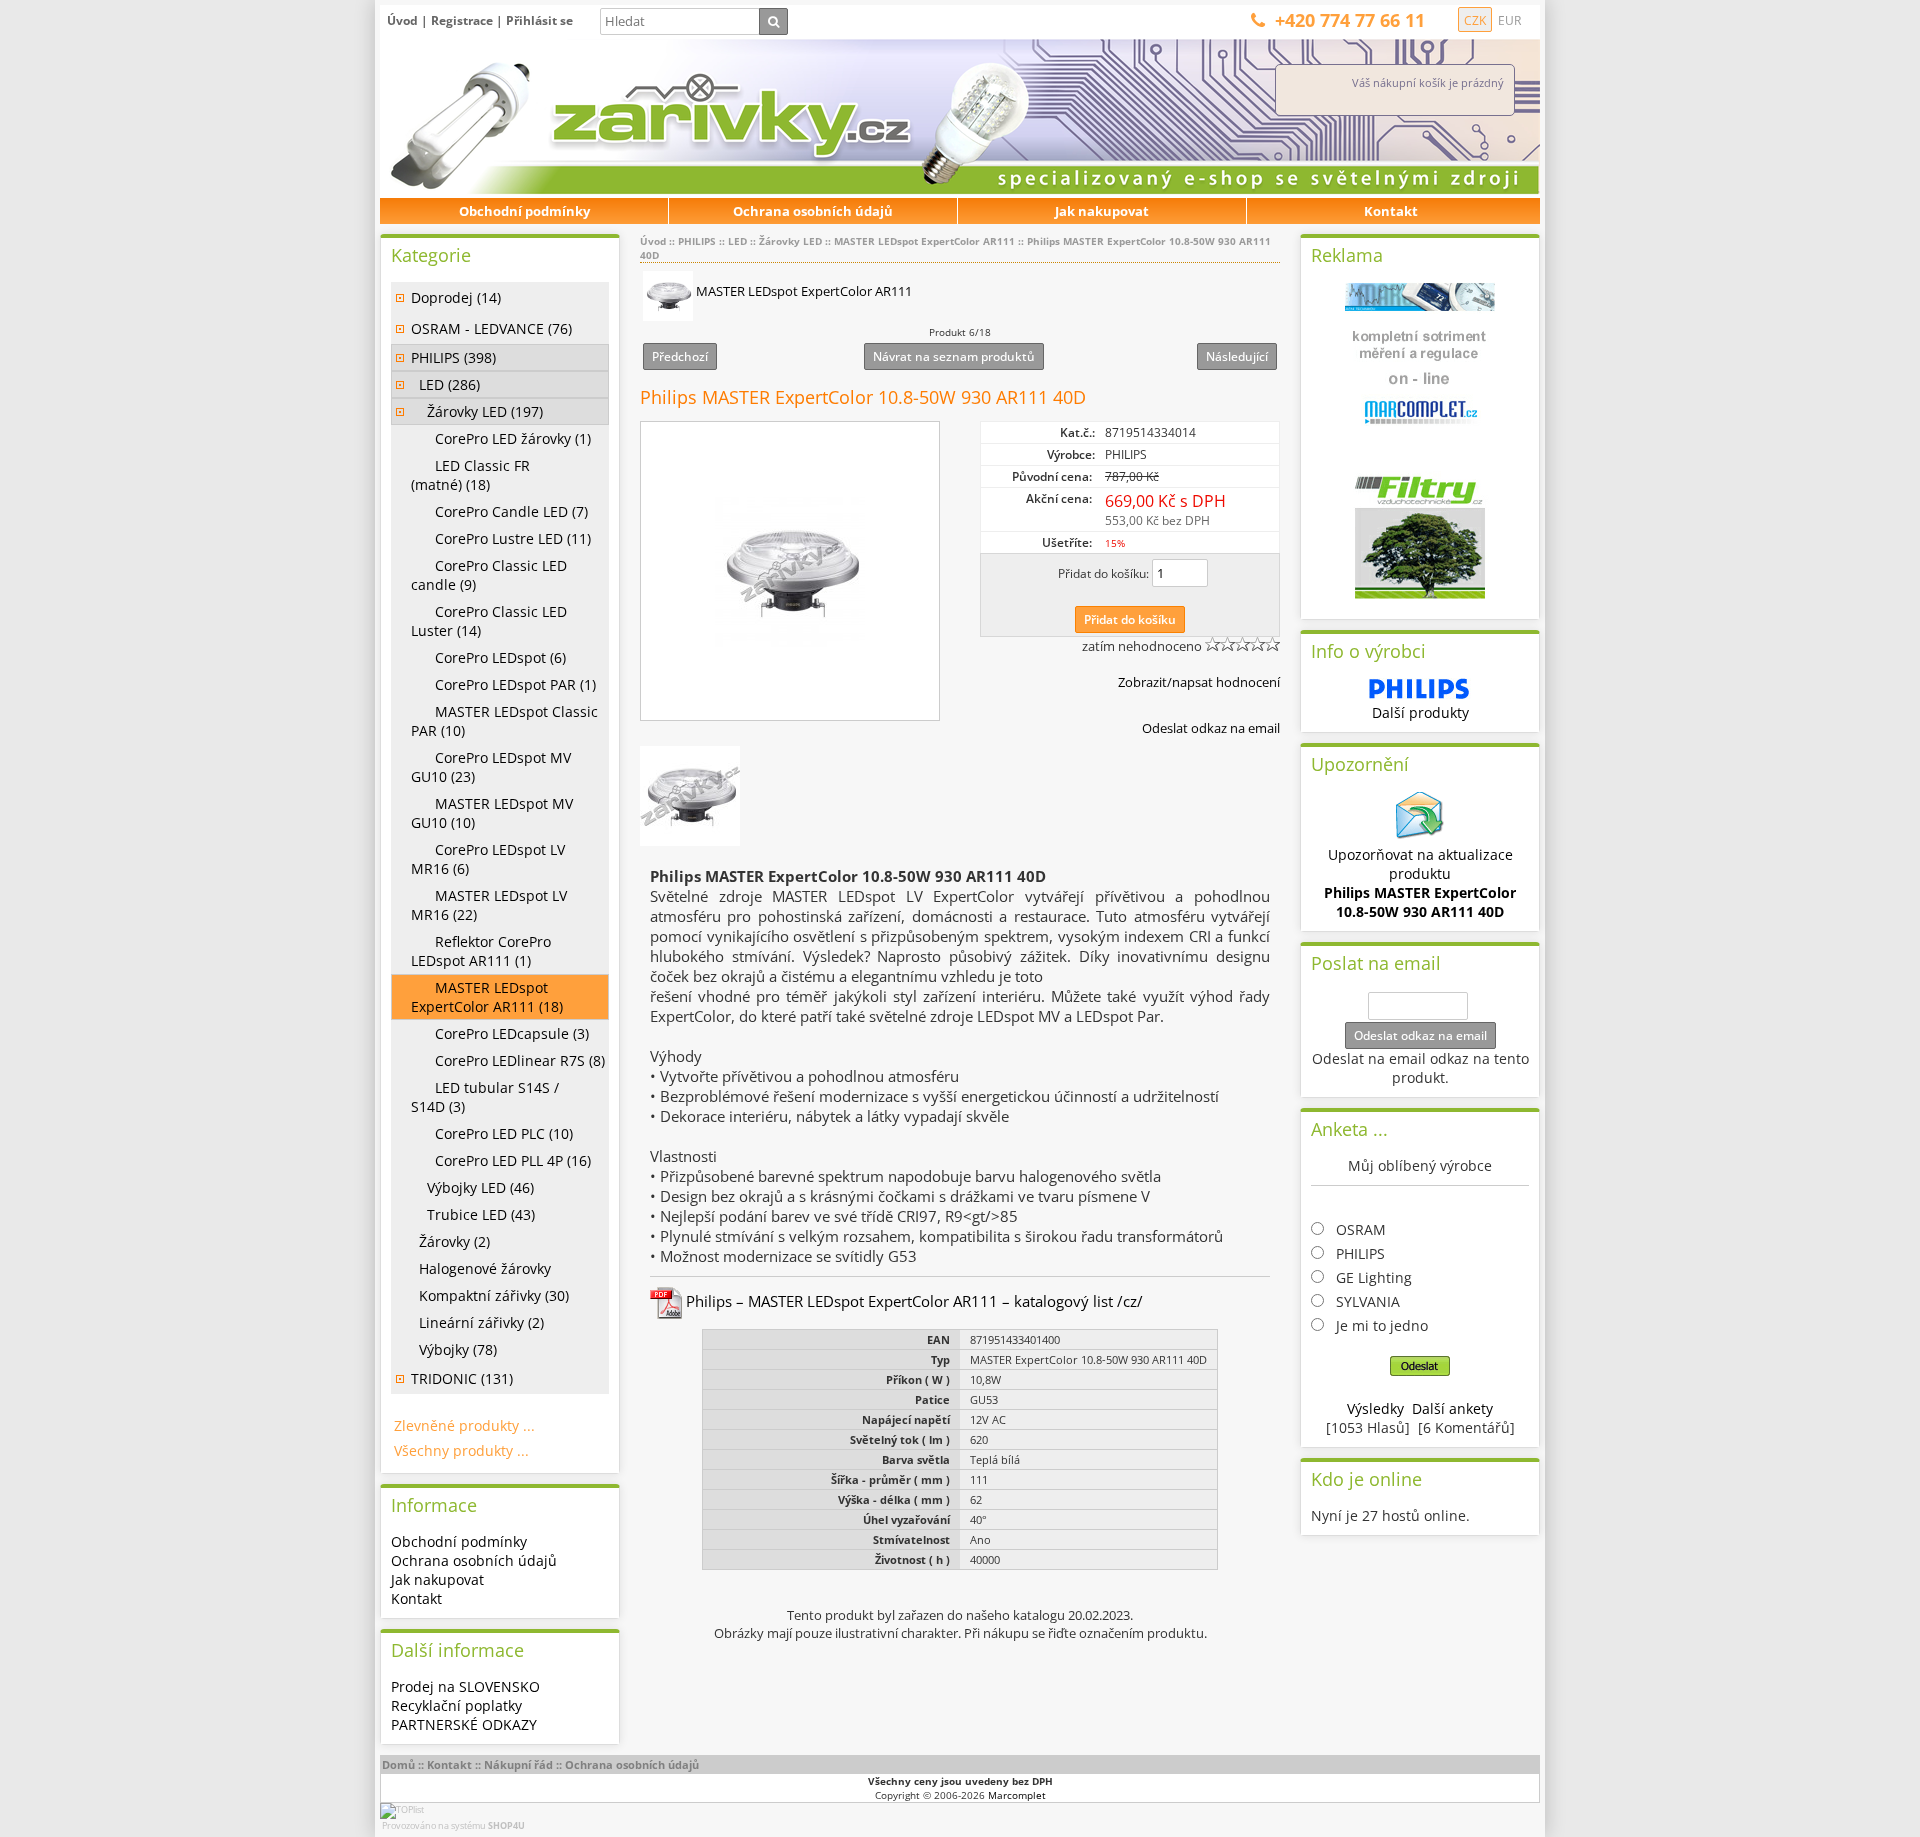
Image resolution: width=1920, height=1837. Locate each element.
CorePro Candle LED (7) (499, 511)
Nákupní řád (518, 1764)
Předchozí (680, 356)
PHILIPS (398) (453, 357)
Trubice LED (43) (473, 1214)
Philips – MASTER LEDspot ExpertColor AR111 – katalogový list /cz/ (912, 1301)
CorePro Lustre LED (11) (501, 538)
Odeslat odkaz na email (1211, 728)
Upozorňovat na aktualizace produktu (1420, 883)
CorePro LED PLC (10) (492, 1133)
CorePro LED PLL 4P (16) (501, 1160)
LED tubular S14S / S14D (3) (485, 1097)
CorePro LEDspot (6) (488, 657)
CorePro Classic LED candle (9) (489, 575)
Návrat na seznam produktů (954, 356)
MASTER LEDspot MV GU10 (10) (492, 813)
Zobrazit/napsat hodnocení (1199, 682)
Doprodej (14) (456, 297)
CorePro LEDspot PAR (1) (503, 684)
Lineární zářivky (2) (477, 1322)
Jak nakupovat (1102, 211)
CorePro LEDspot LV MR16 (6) (488, 859)
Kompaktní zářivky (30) (490, 1295)
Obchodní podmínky (524, 211)
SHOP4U (506, 1825)
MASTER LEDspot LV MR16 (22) (489, 905)
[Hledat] (773, 21)
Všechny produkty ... (461, 1450)
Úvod (402, 20)
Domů (398, 1764)
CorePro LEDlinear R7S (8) (508, 1060)
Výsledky (1375, 1408)
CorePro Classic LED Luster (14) (489, 621)
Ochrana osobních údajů (813, 211)
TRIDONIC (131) (462, 1378)
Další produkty (1420, 712)
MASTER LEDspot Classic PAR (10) (504, 721)
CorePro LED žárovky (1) (501, 438)
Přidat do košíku (1130, 619)
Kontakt (1391, 211)
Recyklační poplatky (456, 1705)
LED (737, 241)
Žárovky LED (790, 241)
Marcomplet (1017, 1795)
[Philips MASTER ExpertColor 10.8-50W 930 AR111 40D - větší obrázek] (790, 572)
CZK (1475, 20)
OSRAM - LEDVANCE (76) (491, 328)
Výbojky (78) (454, 1349)
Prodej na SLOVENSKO (465, 1686)
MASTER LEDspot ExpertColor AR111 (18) (487, 997)
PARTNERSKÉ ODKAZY (464, 1724)
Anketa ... (1349, 1129)
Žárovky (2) (450, 1241)
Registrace (462, 20)
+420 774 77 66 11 (1350, 20)
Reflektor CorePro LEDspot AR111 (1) (481, 951)
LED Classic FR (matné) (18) (470, 475)
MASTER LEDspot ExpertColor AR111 (924, 241)
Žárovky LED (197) (477, 411)
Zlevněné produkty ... (464, 1425)
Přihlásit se (539, 20)
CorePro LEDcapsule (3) (500, 1033)
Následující (1237, 356)
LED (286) (445, 384)
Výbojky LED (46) (472, 1187)
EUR (1509, 20)
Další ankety (1452, 1408)
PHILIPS (697, 241)
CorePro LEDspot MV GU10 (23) (491, 767)
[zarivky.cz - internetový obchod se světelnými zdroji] (605, 117)
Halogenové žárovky (481, 1268)
